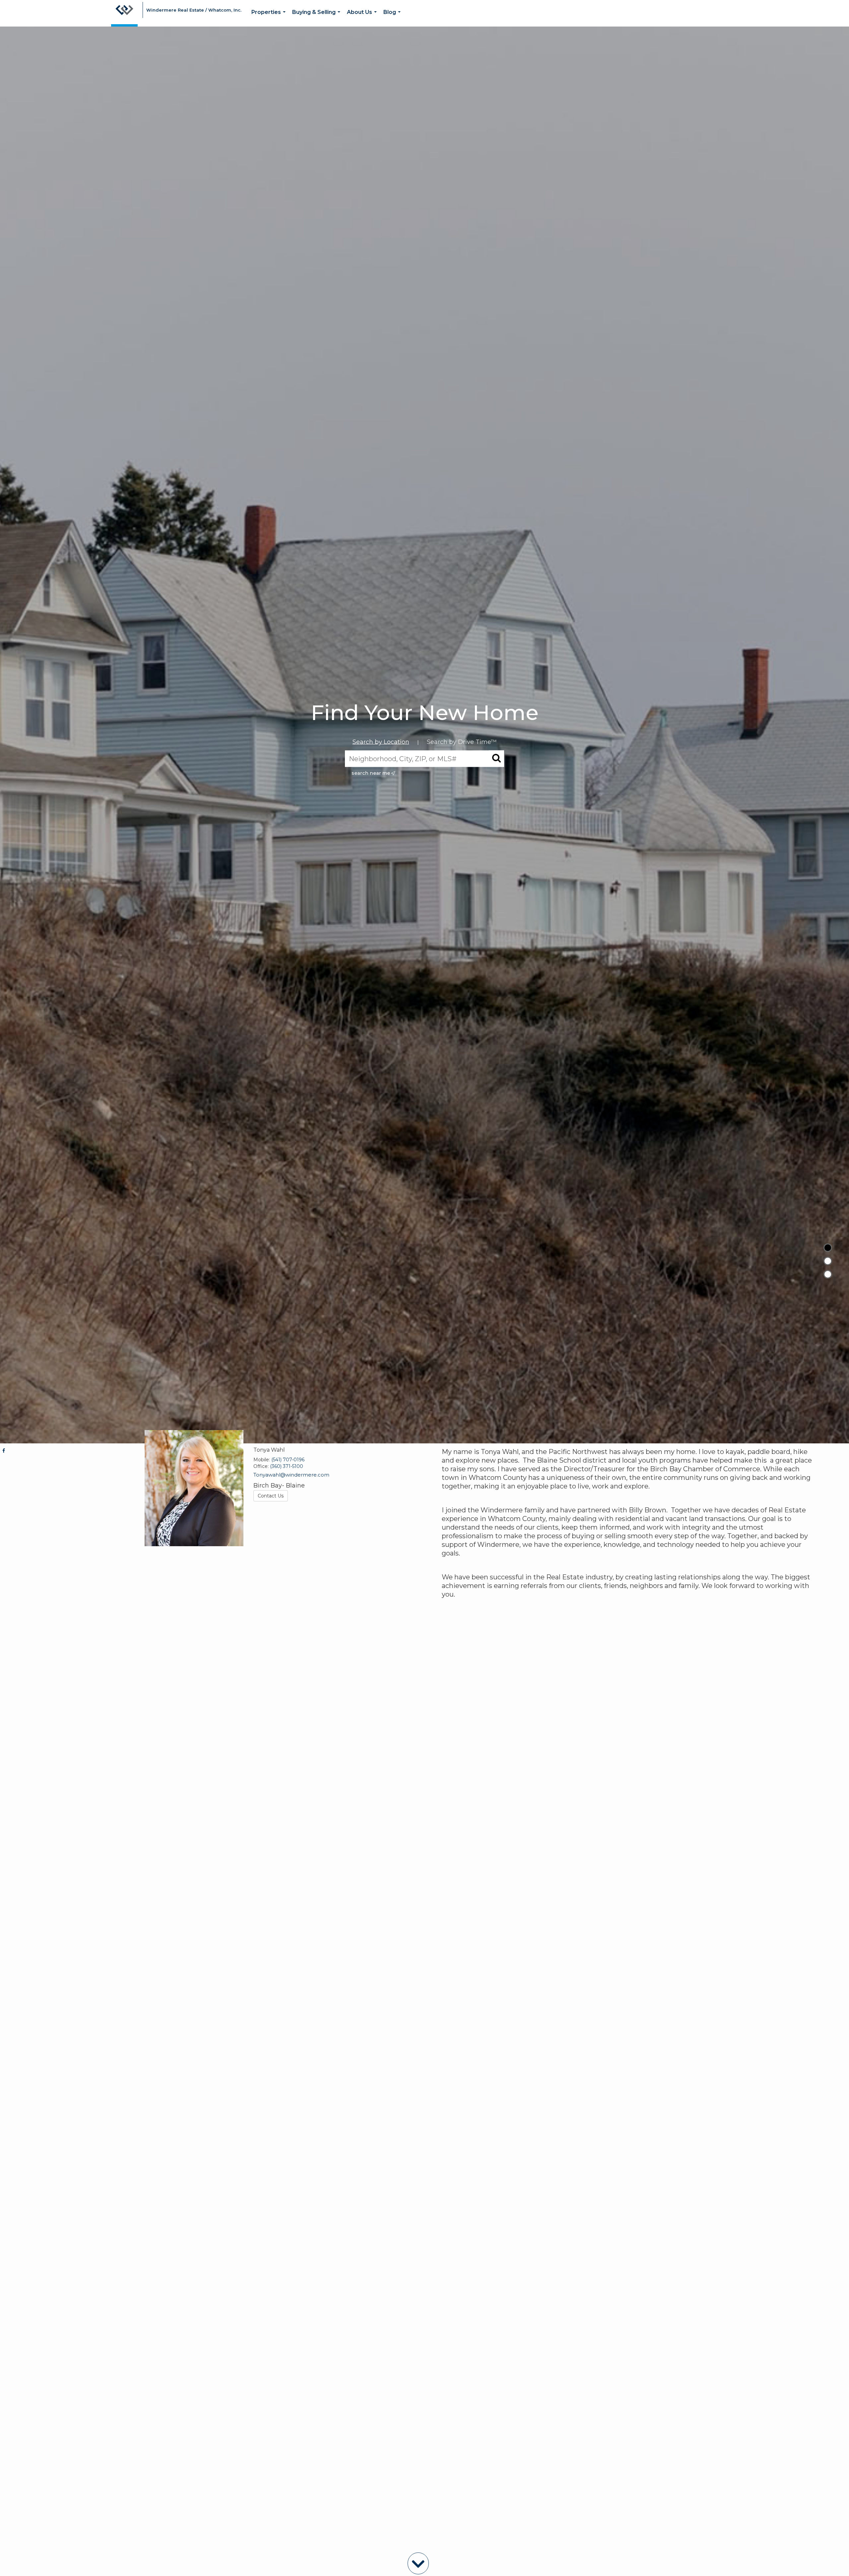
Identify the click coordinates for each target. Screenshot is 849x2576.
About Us (363, 18)
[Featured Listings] (828, 1261)
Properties (270, 18)
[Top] (828, 1248)
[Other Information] (828, 1274)
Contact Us (271, 1496)
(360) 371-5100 (287, 1466)
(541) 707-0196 (288, 1460)
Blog (393, 18)
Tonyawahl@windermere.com (291, 1475)
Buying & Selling (318, 18)
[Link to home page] (124, 13)
